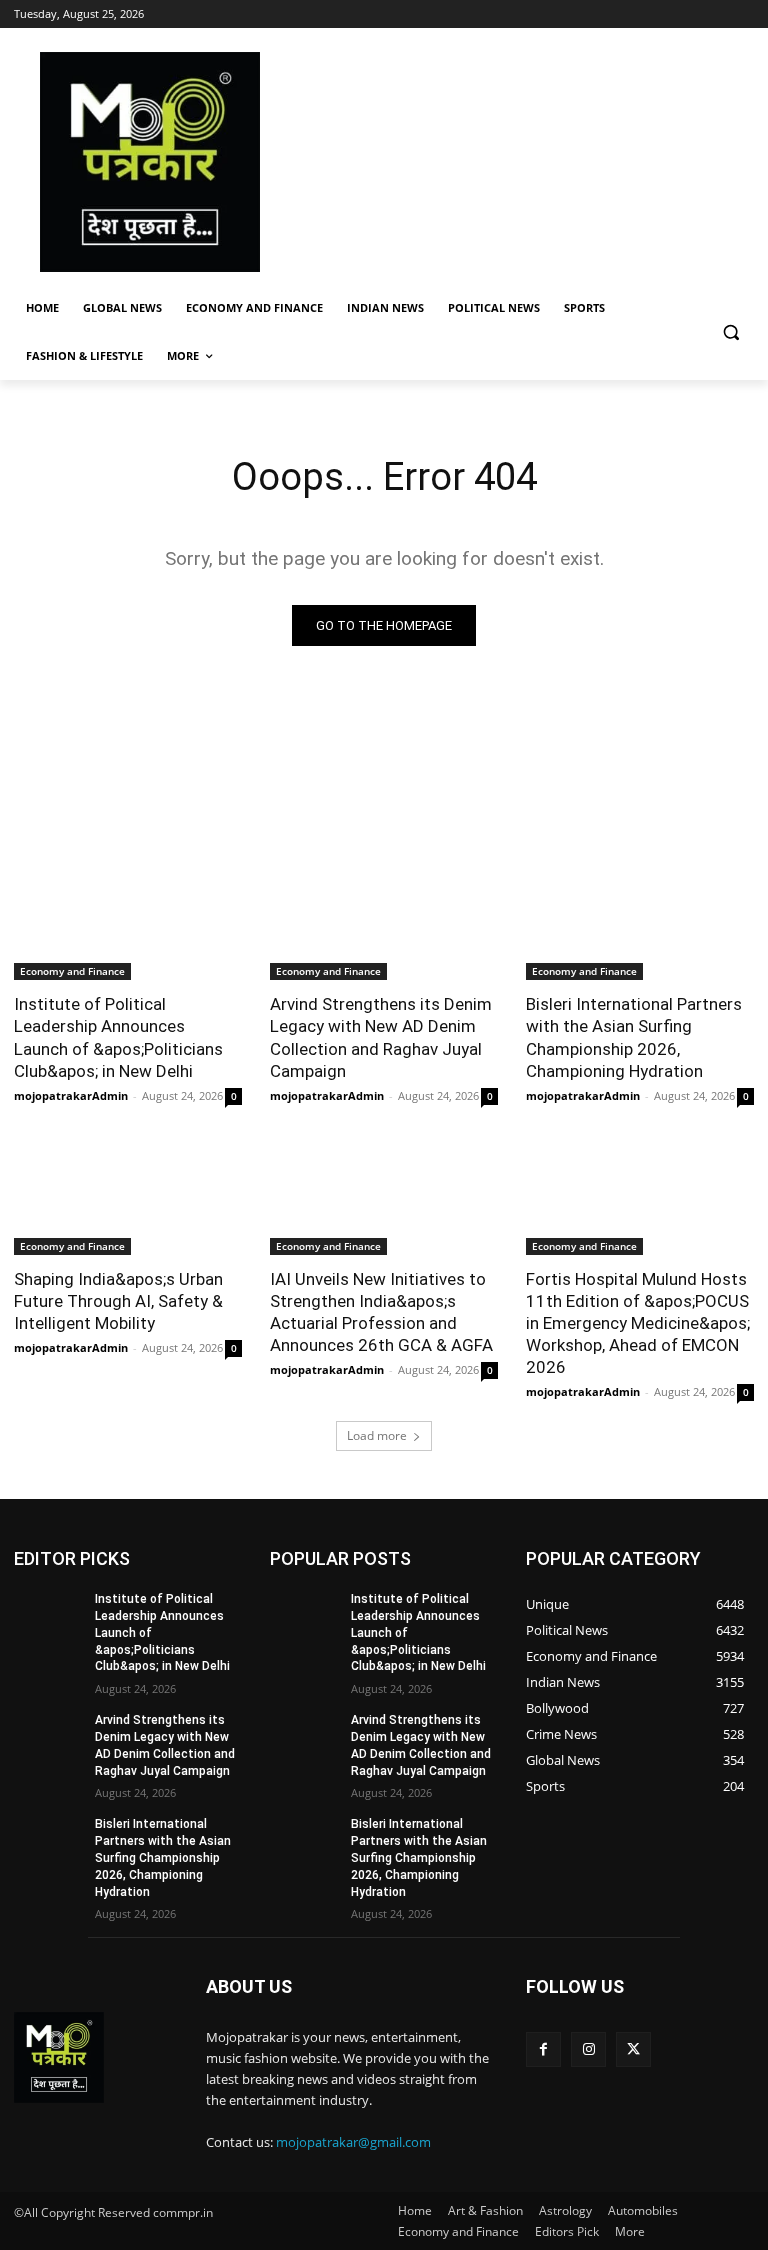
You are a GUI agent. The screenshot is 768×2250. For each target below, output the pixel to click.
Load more (377, 1435)
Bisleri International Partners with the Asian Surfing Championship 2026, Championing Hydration (634, 1037)
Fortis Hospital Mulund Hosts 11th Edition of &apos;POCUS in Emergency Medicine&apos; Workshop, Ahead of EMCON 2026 (638, 1323)
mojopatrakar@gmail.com (353, 2142)
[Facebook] (543, 2049)
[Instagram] (588, 2049)
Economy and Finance (72, 971)
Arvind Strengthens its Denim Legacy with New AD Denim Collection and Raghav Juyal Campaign (381, 1037)
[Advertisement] (520, 162)
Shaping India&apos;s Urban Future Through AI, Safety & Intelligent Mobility (118, 1301)
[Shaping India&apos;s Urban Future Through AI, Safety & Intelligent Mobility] (128, 1198)
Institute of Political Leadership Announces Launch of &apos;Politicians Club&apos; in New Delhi (118, 1037)
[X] (633, 2049)
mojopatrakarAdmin (71, 1095)
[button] (730, 332)
